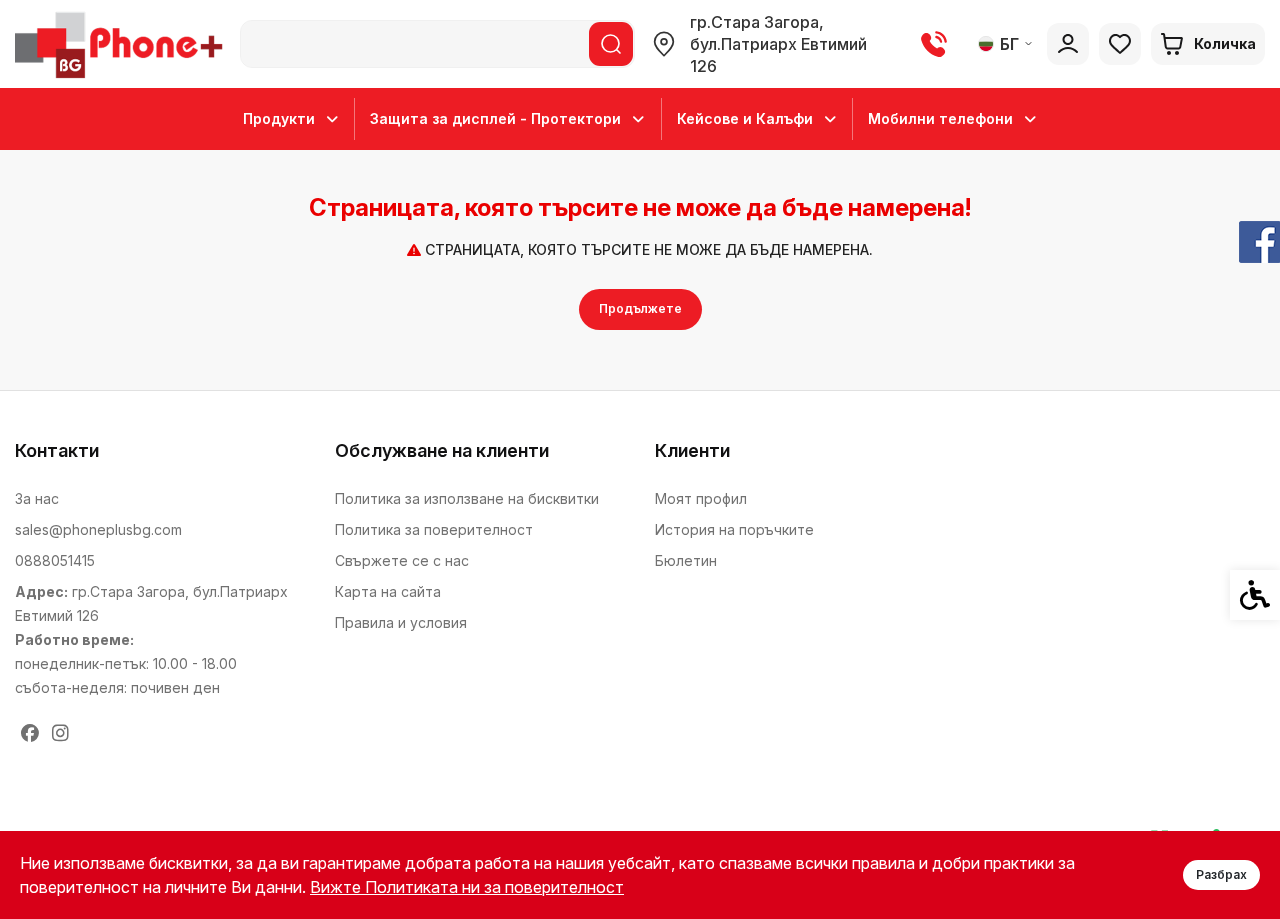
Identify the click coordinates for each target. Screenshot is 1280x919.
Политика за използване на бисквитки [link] (467, 498)
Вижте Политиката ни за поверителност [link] (467, 887)
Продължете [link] (640, 308)
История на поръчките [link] (734, 529)
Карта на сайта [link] (388, 591)
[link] (122, 44)
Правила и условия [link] (401, 622)
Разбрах (1221, 874)
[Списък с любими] (1120, 44)
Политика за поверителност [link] (434, 529)
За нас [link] (37, 498)
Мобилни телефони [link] (940, 118)
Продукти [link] (279, 118)
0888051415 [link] (55, 560)
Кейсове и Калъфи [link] (745, 118)
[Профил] (1068, 44)
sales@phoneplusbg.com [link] (98, 529)
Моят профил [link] (701, 498)
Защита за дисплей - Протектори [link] (495, 118)
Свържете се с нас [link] (402, 560)
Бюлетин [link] (686, 560)
